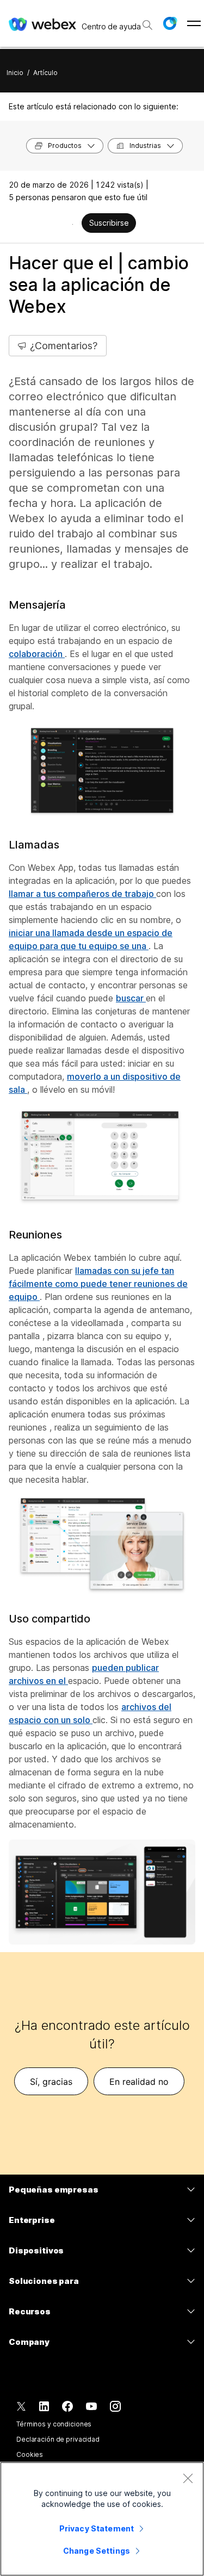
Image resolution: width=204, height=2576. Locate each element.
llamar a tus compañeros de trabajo (82, 894)
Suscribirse (109, 223)
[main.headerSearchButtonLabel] (147, 21)
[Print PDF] (73, 224)
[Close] (188, 2478)
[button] (170, 23)
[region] (102, 2519)
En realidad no (139, 2082)
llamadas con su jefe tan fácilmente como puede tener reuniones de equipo (98, 1284)
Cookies (30, 2454)
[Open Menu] (194, 23)
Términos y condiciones (54, 2424)
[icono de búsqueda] (147, 25)
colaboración (37, 654)
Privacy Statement (97, 2528)
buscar (131, 998)
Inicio (15, 73)
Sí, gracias (51, 2082)
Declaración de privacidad (58, 2439)
